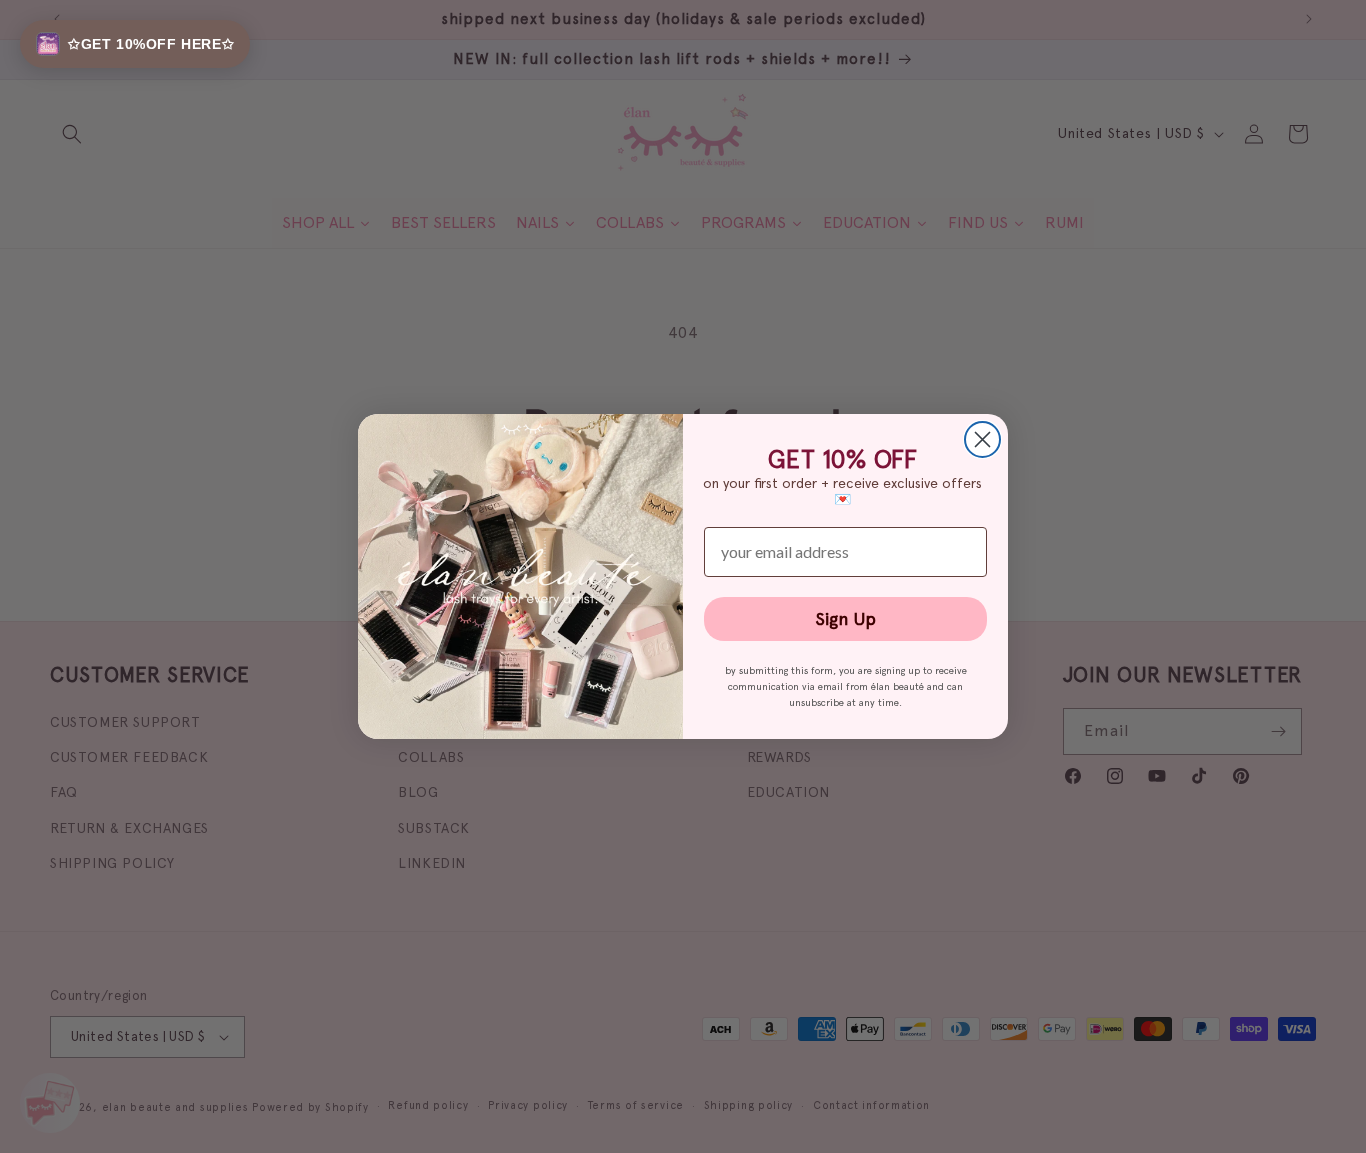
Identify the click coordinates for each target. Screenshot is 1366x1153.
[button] (135, 44)
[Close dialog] (982, 439)
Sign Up (845, 618)
